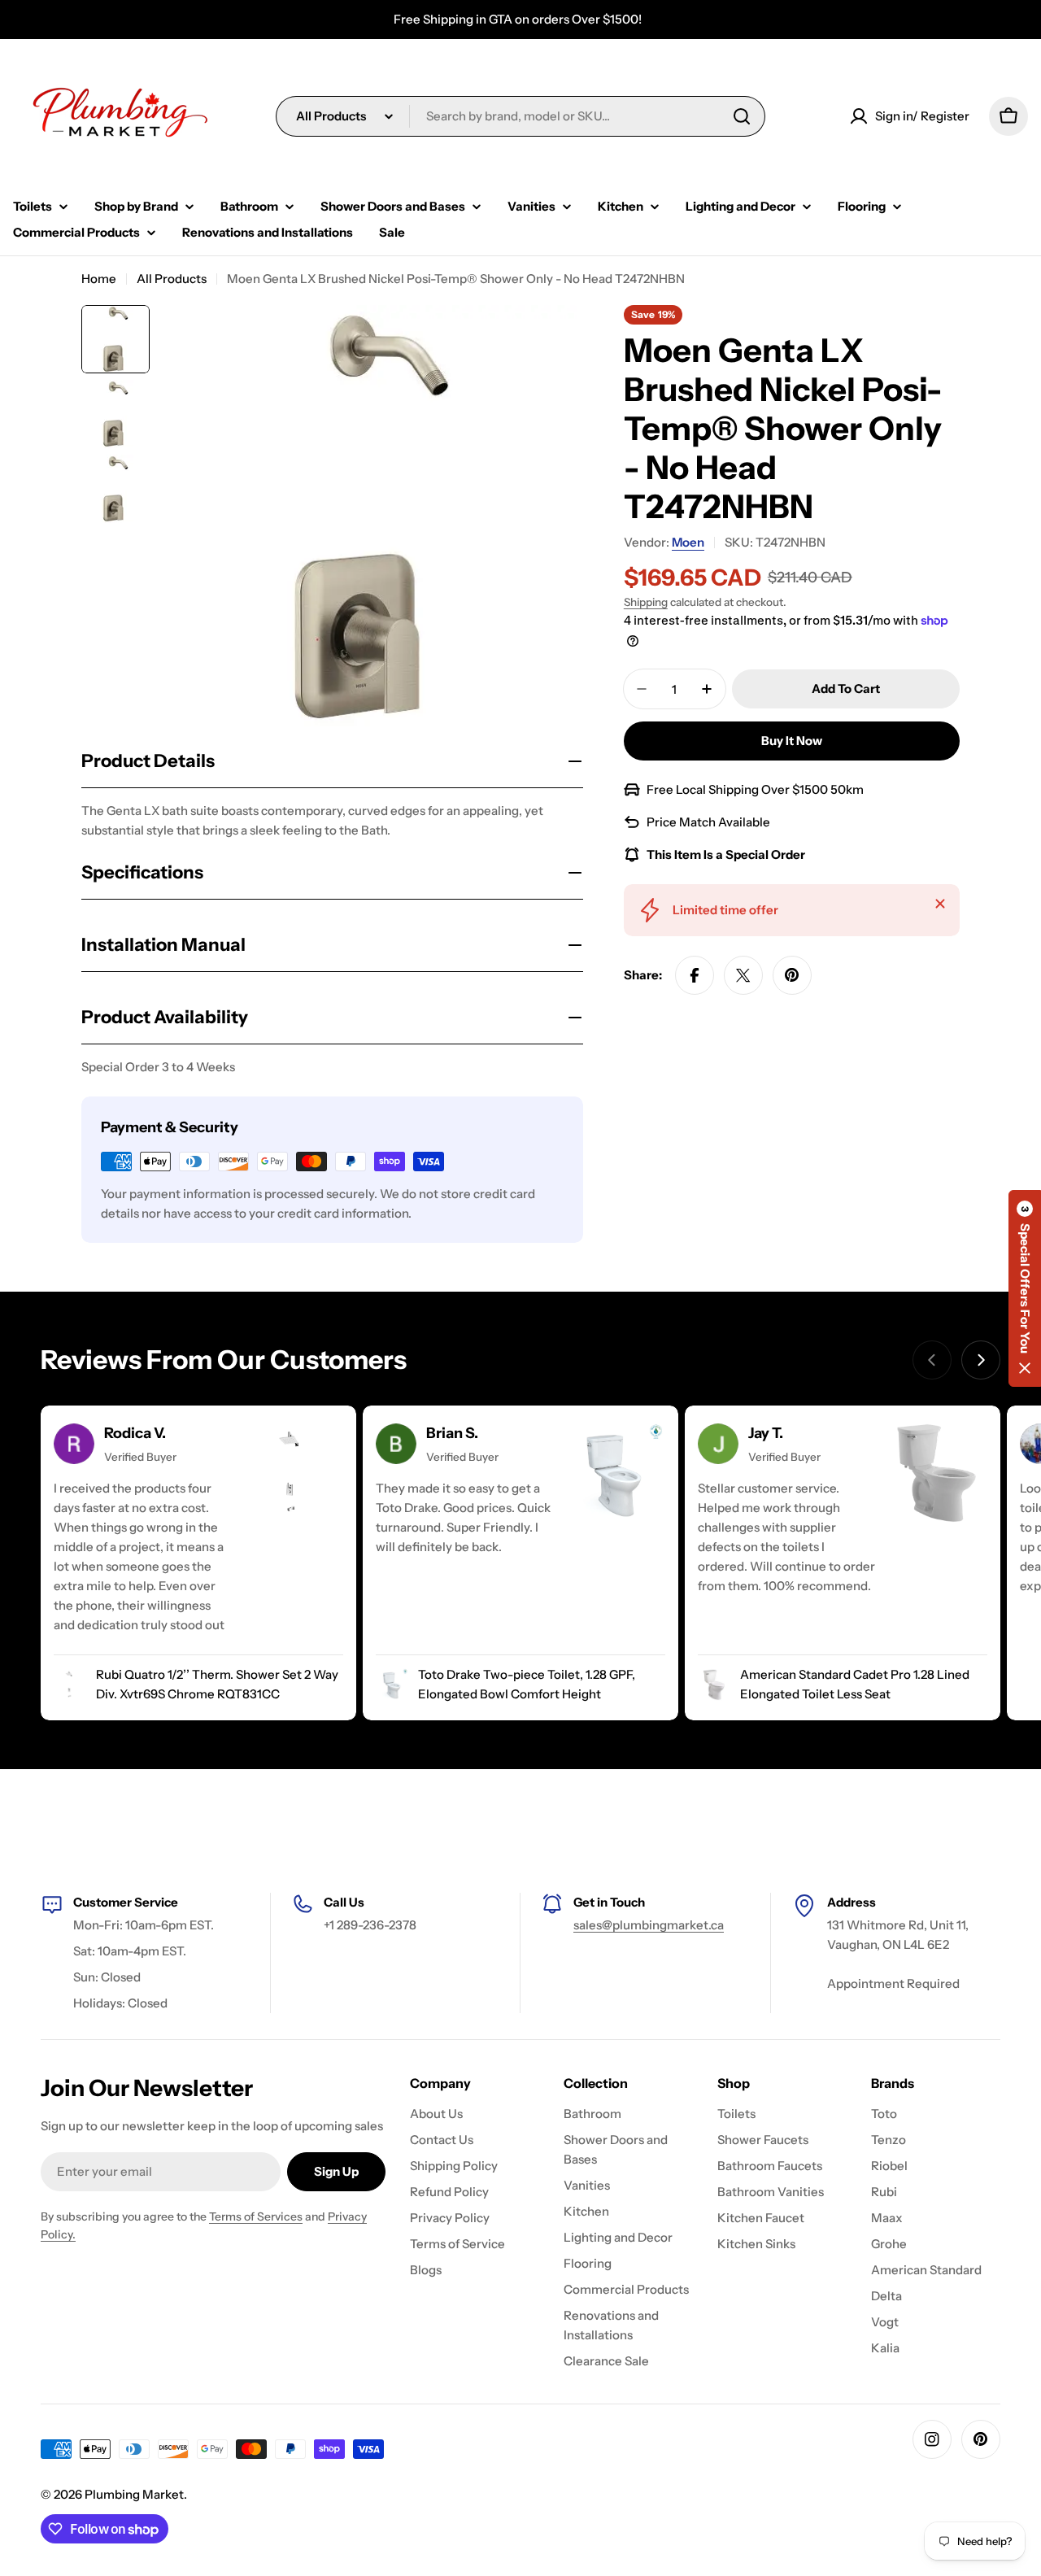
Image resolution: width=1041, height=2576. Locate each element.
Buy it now (792, 741)
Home (99, 279)
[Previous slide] (932, 1360)
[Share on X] (743, 975)
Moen (688, 542)
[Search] (742, 116)
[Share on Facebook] (695, 975)
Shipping (646, 602)
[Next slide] (981, 1360)
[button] (1025, 1288)
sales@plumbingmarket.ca (649, 1925)
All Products (172, 279)
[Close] (940, 904)
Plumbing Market (134, 2494)
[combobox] (520, 116)
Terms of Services (256, 2216)
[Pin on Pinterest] (792, 975)
